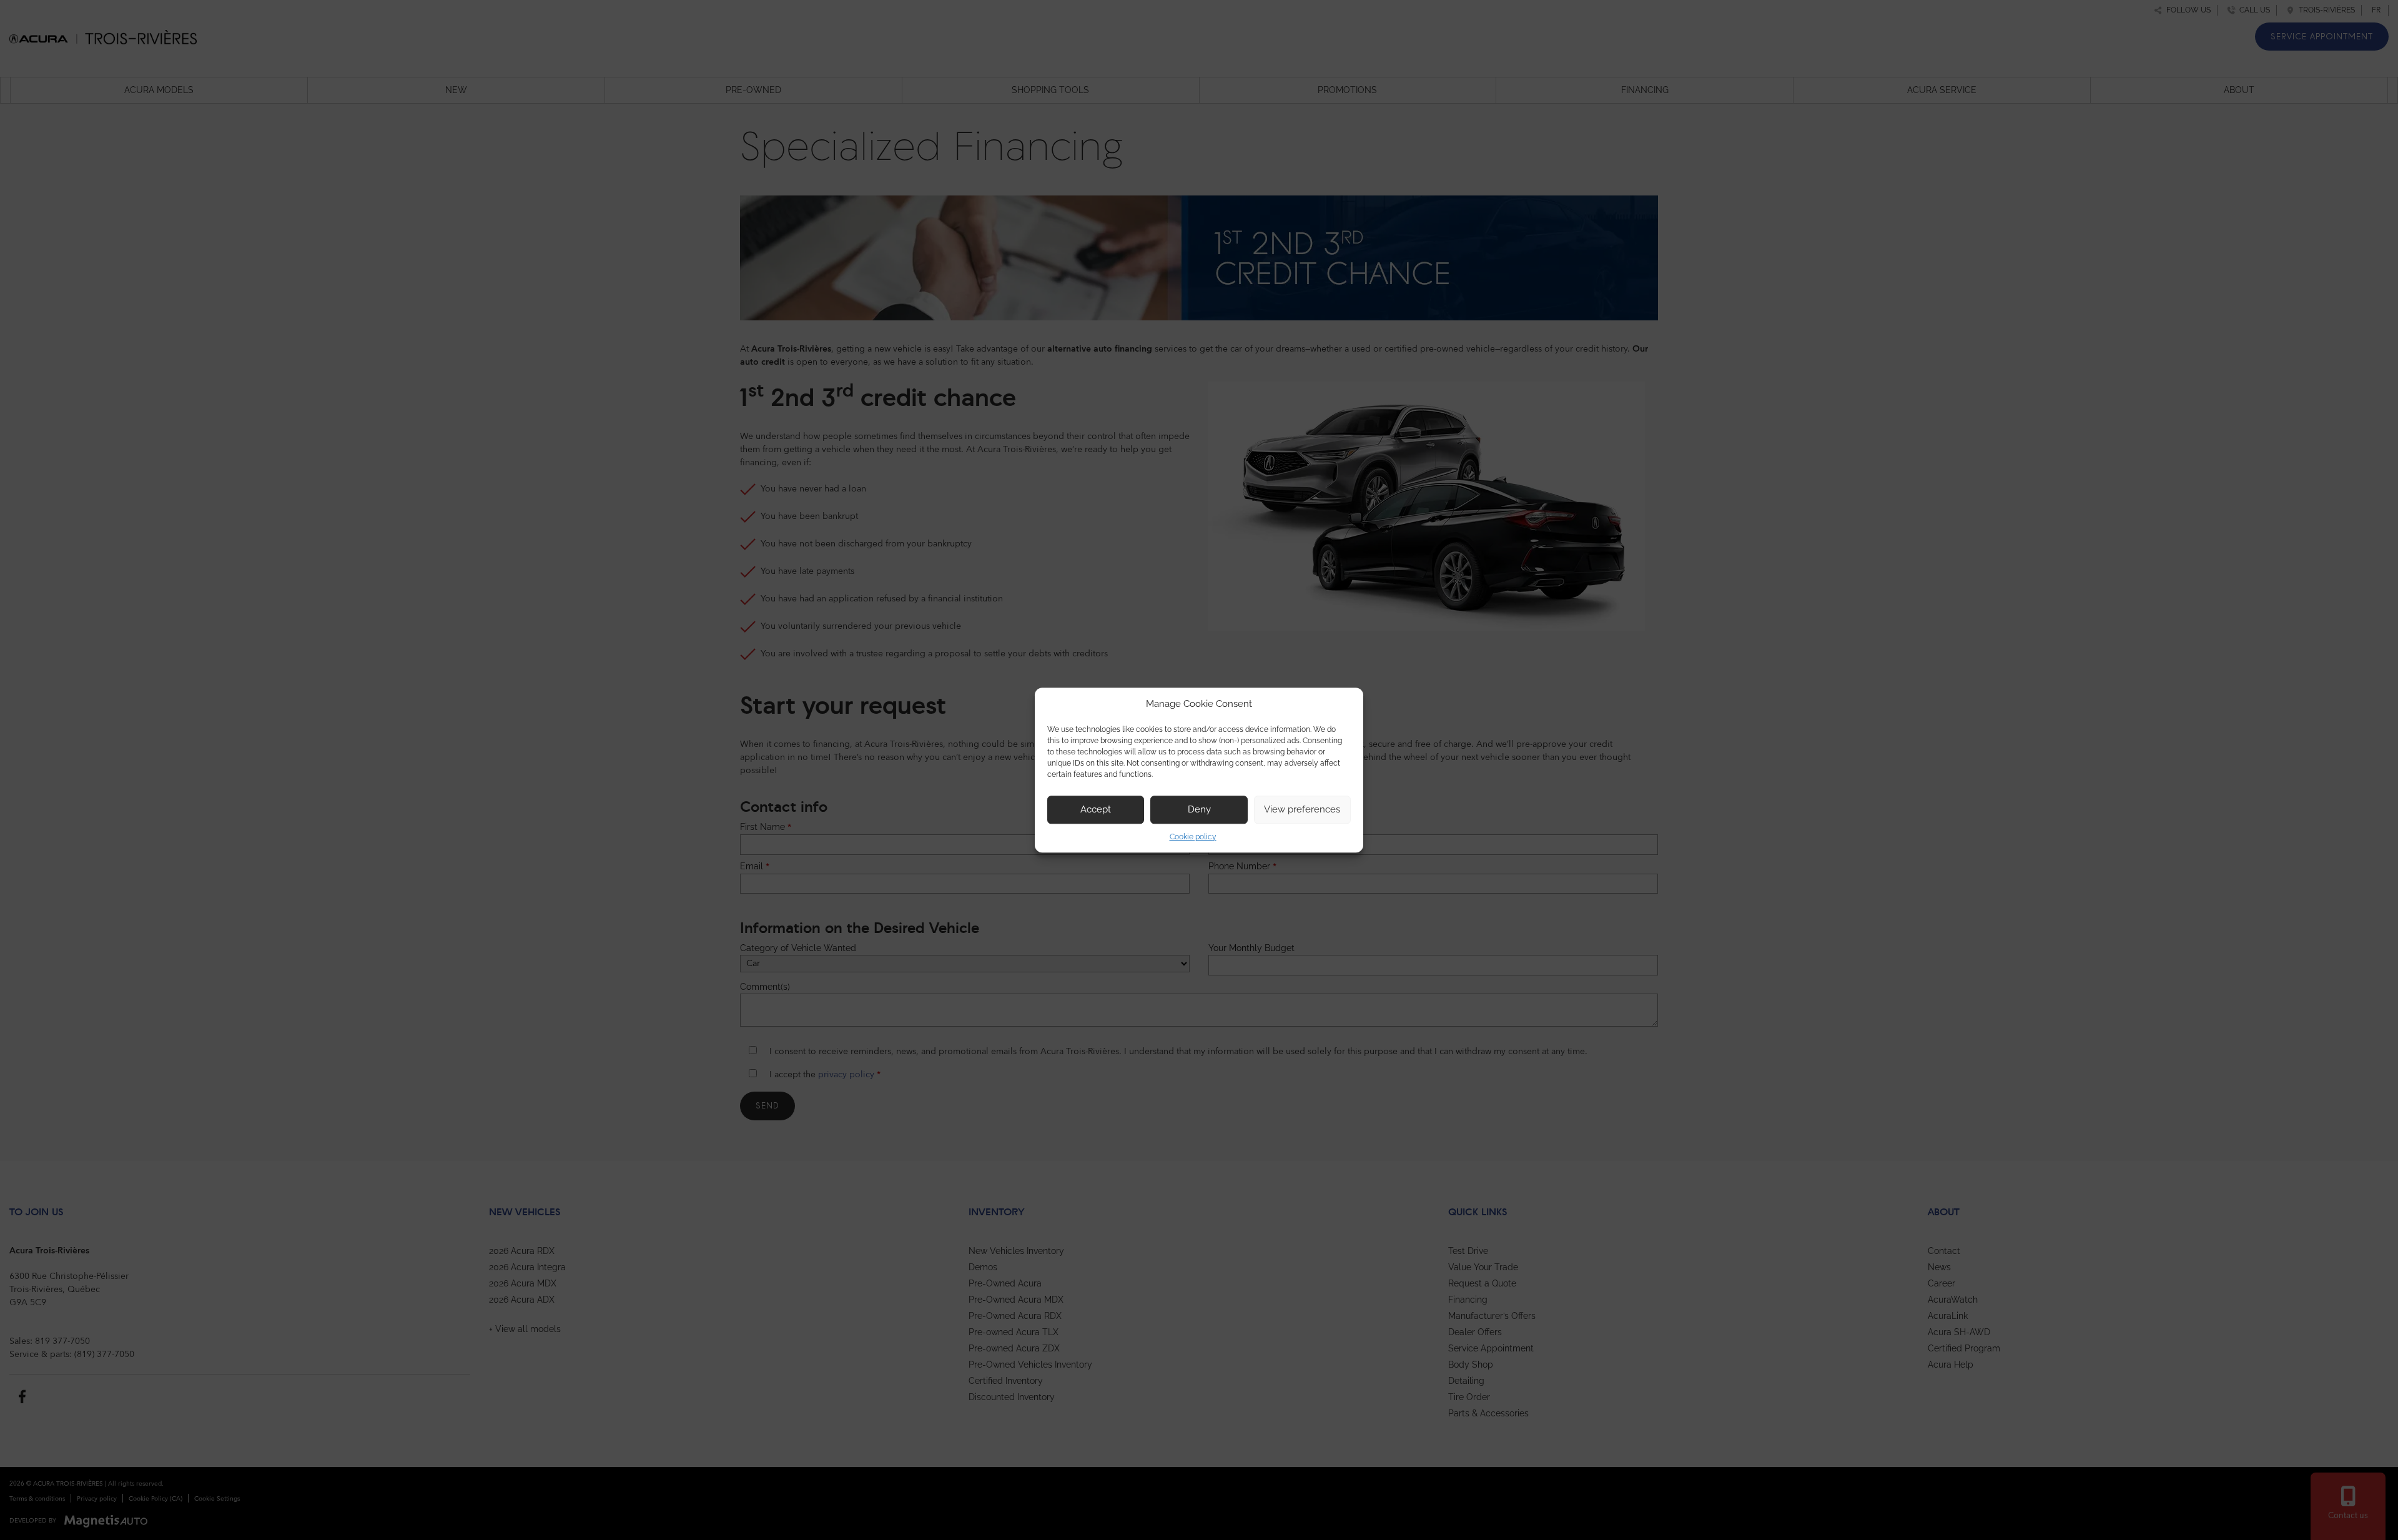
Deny (1199, 809)
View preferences (1302, 809)
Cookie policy (1193, 837)
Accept (1096, 809)
